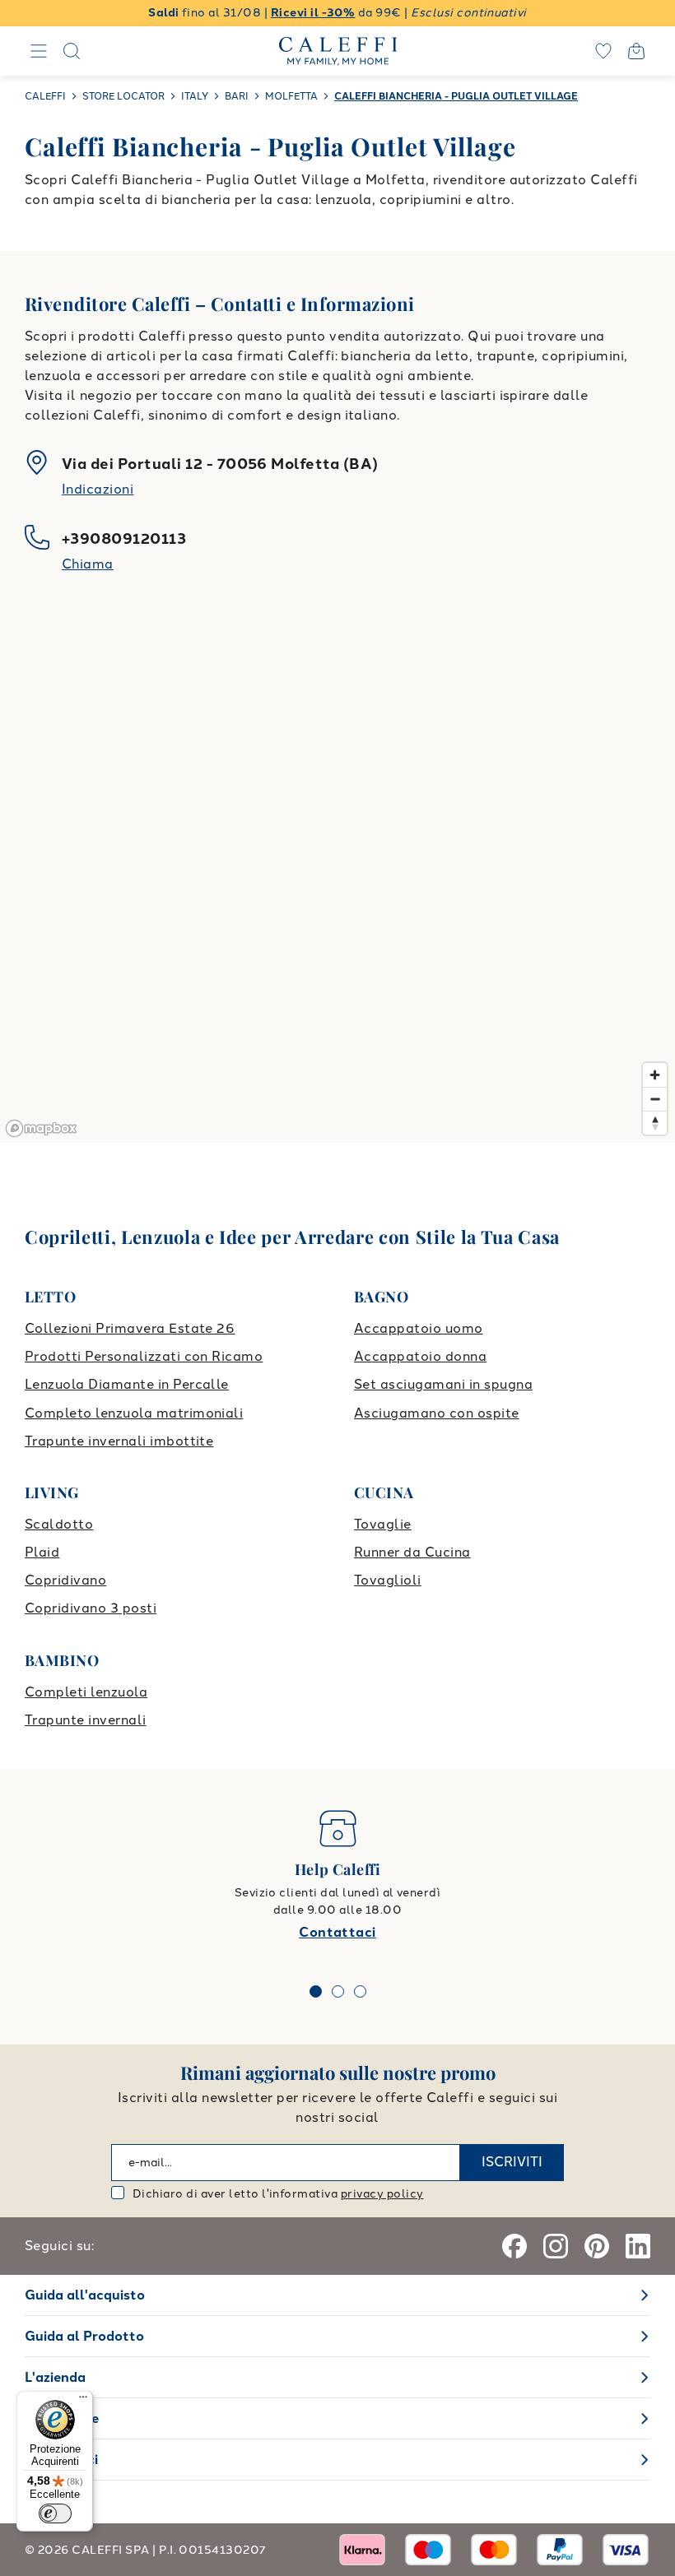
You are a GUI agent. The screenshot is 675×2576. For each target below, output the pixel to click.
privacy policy (382, 2194)
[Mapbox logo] (41, 1128)
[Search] (72, 51)
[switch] (55, 2513)
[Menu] (83, 2401)
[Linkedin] (638, 2246)
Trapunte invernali (86, 1720)
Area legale (62, 2418)
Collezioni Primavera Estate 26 (130, 1328)
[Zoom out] (655, 1099)
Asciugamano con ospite (437, 1413)
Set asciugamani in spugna (443, 1384)
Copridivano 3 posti (91, 1608)
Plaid (42, 1552)
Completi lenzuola (86, 1692)
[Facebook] (514, 2246)
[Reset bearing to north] (655, 1123)
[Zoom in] (655, 1075)
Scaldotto (59, 1524)
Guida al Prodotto (84, 2336)
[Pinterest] (597, 2246)
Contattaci (337, 1932)
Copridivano (65, 1580)
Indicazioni (98, 489)
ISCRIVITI (512, 2162)
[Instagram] (556, 2246)
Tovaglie (383, 1524)
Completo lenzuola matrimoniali (134, 1413)
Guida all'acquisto (85, 2295)
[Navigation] (39, 51)
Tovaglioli (388, 1580)
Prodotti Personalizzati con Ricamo (144, 1356)
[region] (337, 880)
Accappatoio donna (420, 1356)
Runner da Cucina (412, 1552)
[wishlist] (603, 51)
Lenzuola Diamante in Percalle (127, 1384)
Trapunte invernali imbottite (119, 1441)
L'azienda (55, 2377)
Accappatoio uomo (419, 1328)
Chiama (88, 564)
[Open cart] (636, 51)
